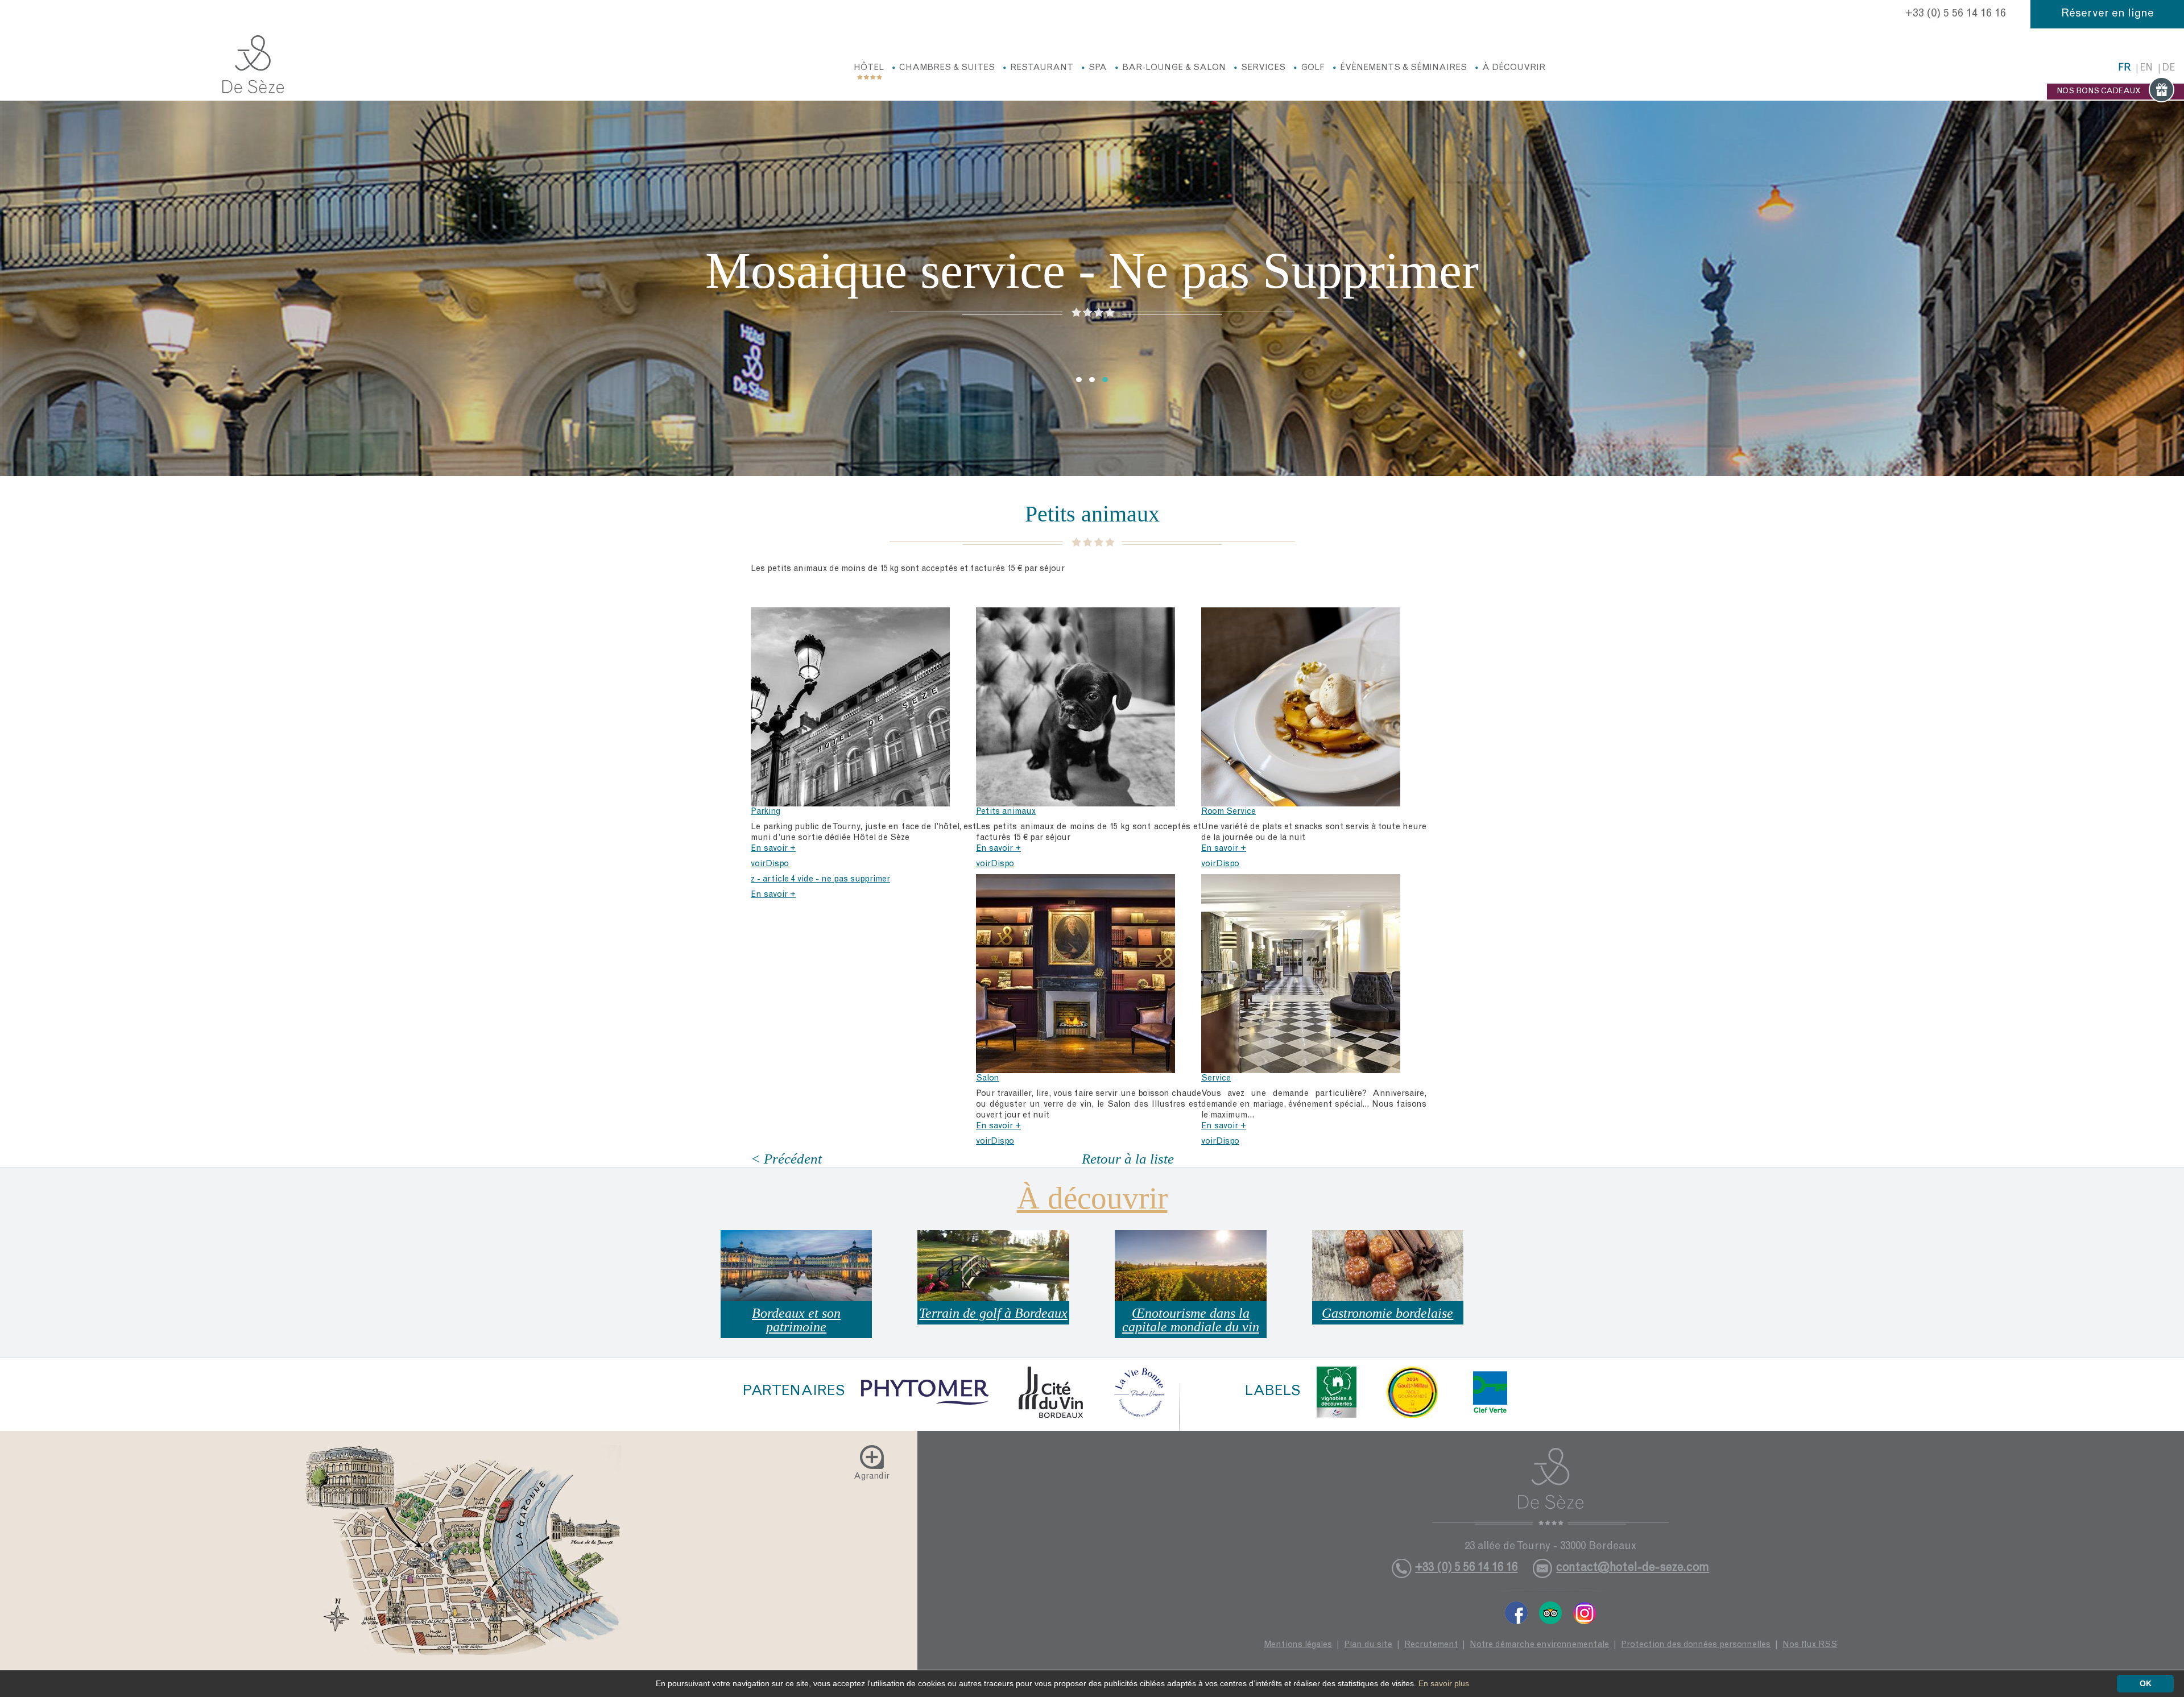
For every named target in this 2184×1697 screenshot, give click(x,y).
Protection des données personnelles (1696, 1645)
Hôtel (869, 68)
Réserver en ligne (2108, 14)
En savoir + (773, 849)
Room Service (1228, 812)
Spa (1098, 68)
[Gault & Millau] (1412, 1392)
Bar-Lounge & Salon (1174, 68)
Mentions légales (1298, 1645)
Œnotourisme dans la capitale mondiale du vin (1191, 1320)
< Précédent (786, 1159)
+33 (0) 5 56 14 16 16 (1956, 14)
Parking (766, 812)
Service (1216, 1079)
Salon (988, 1079)
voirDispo (770, 864)
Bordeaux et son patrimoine (796, 1320)
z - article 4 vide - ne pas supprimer (820, 879)
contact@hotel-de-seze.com (1633, 1568)
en (2146, 69)
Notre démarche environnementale (1539, 1645)
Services (1263, 68)
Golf (1313, 68)
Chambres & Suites (947, 68)
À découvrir (1514, 68)
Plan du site (1368, 1645)
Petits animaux (1006, 812)
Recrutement (1431, 1645)
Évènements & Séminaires (1403, 68)
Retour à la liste (1128, 1159)
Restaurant (1042, 68)
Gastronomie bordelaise (1387, 1313)
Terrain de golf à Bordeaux (993, 1313)
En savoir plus (1444, 1683)
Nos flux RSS (1810, 1645)
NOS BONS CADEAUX (2099, 92)
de (2168, 69)
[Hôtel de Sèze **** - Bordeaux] (1551, 1487)
